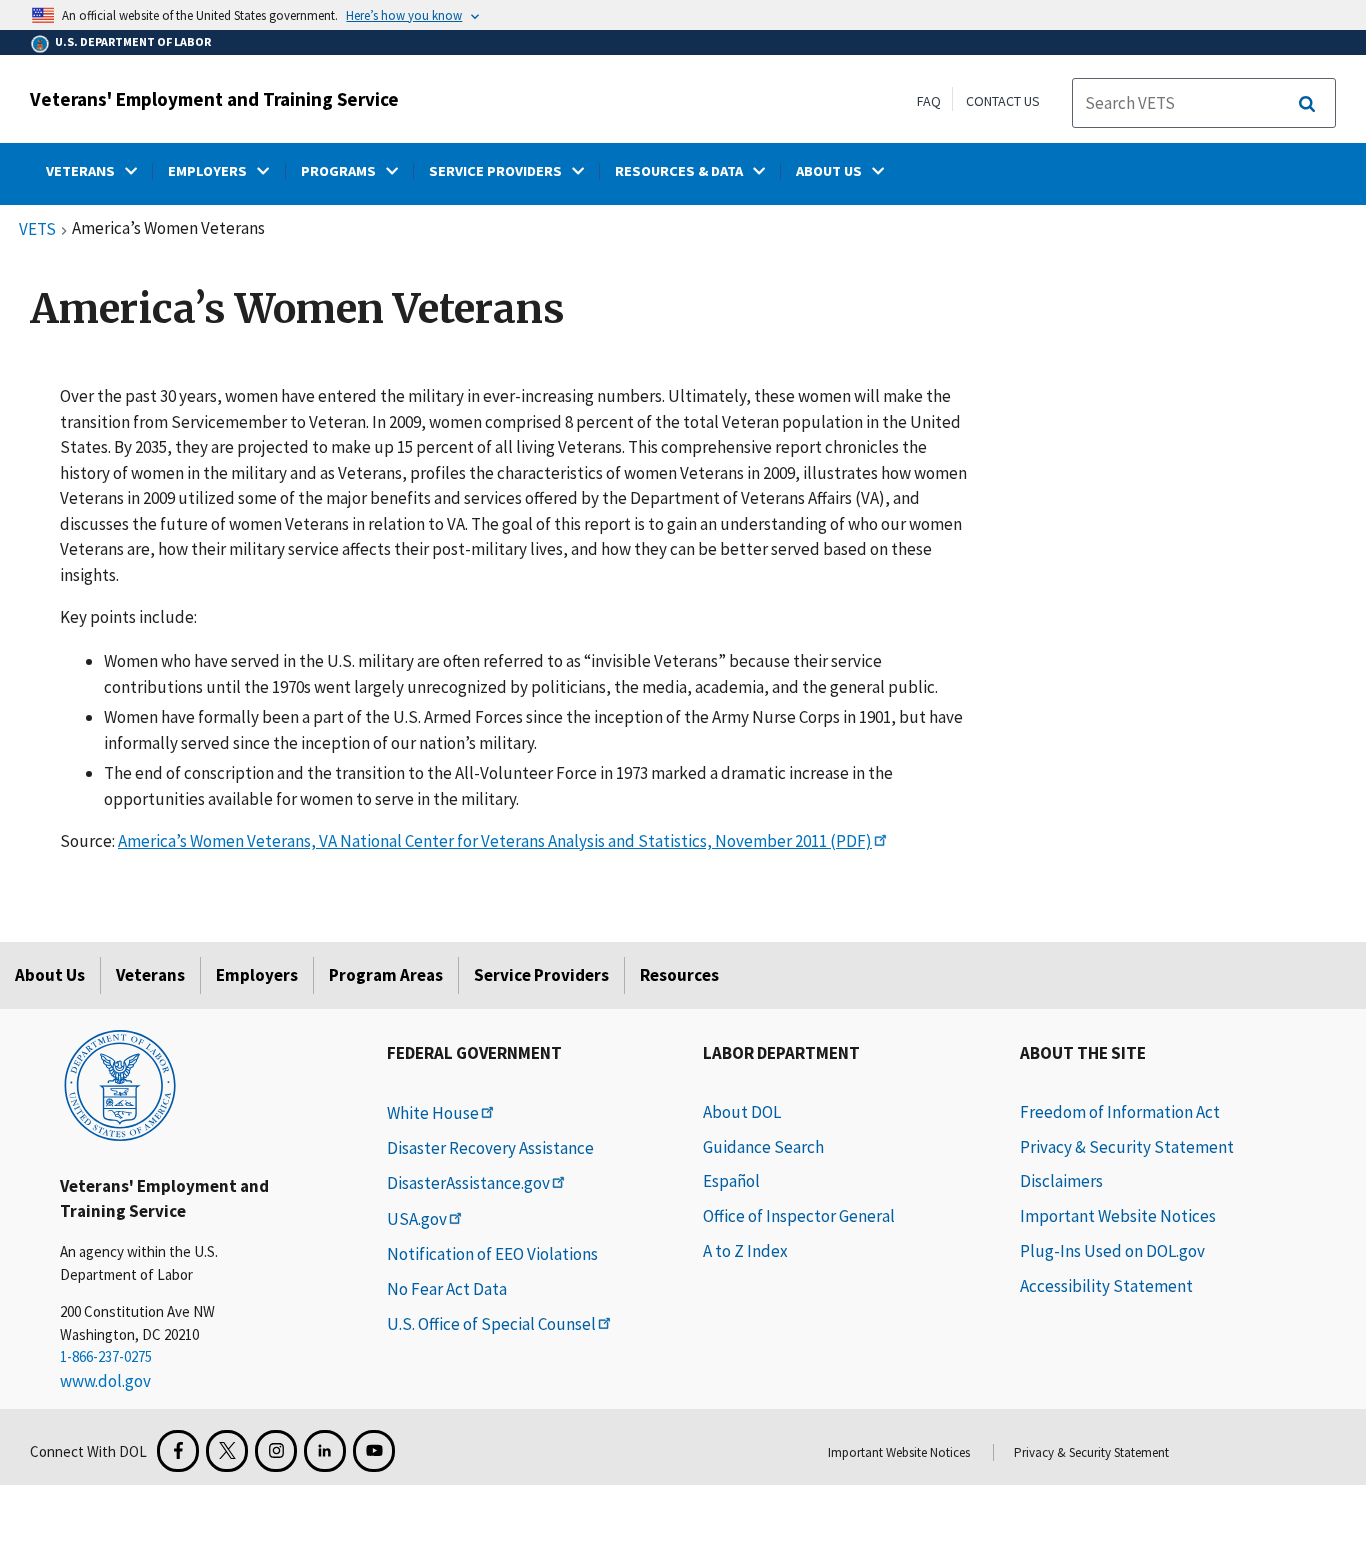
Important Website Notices (1118, 1216)
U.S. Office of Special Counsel (491, 1324)
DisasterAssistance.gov (468, 1183)
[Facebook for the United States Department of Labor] (178, 1451)
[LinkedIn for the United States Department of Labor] (325, 1451)
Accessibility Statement (1106, 1286)
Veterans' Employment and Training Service (214, 99)
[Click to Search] (1307, 104)
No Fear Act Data (447, 1289)
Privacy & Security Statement (1127, 1147)
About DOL (742, 1112)
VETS (37, 230)
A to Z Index (745, 1251)
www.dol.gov (105, 1381)
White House (433, 1113)
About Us (50, 975)
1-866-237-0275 (106, 1356)
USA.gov (417, 1219)
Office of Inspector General (799, 1216)
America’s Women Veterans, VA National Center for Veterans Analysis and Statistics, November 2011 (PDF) (495, 841)
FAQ (929, 101)
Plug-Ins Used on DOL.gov (1112, 1251)
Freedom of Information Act (1120, 1112)
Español (731, 1181)
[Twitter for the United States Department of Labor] (227, 1451)
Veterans (150, 975)
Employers (257, 975)
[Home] (120, 1084)
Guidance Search (763, 1147)
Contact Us (1003, 101)
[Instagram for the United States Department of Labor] (276, 1451)
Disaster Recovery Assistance (490, 1148)
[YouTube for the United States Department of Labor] (374, 1451)
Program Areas (386, 975)
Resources (679, 975)
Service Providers (541, 975)
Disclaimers (1061, 1181)
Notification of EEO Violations (492, 1254)
